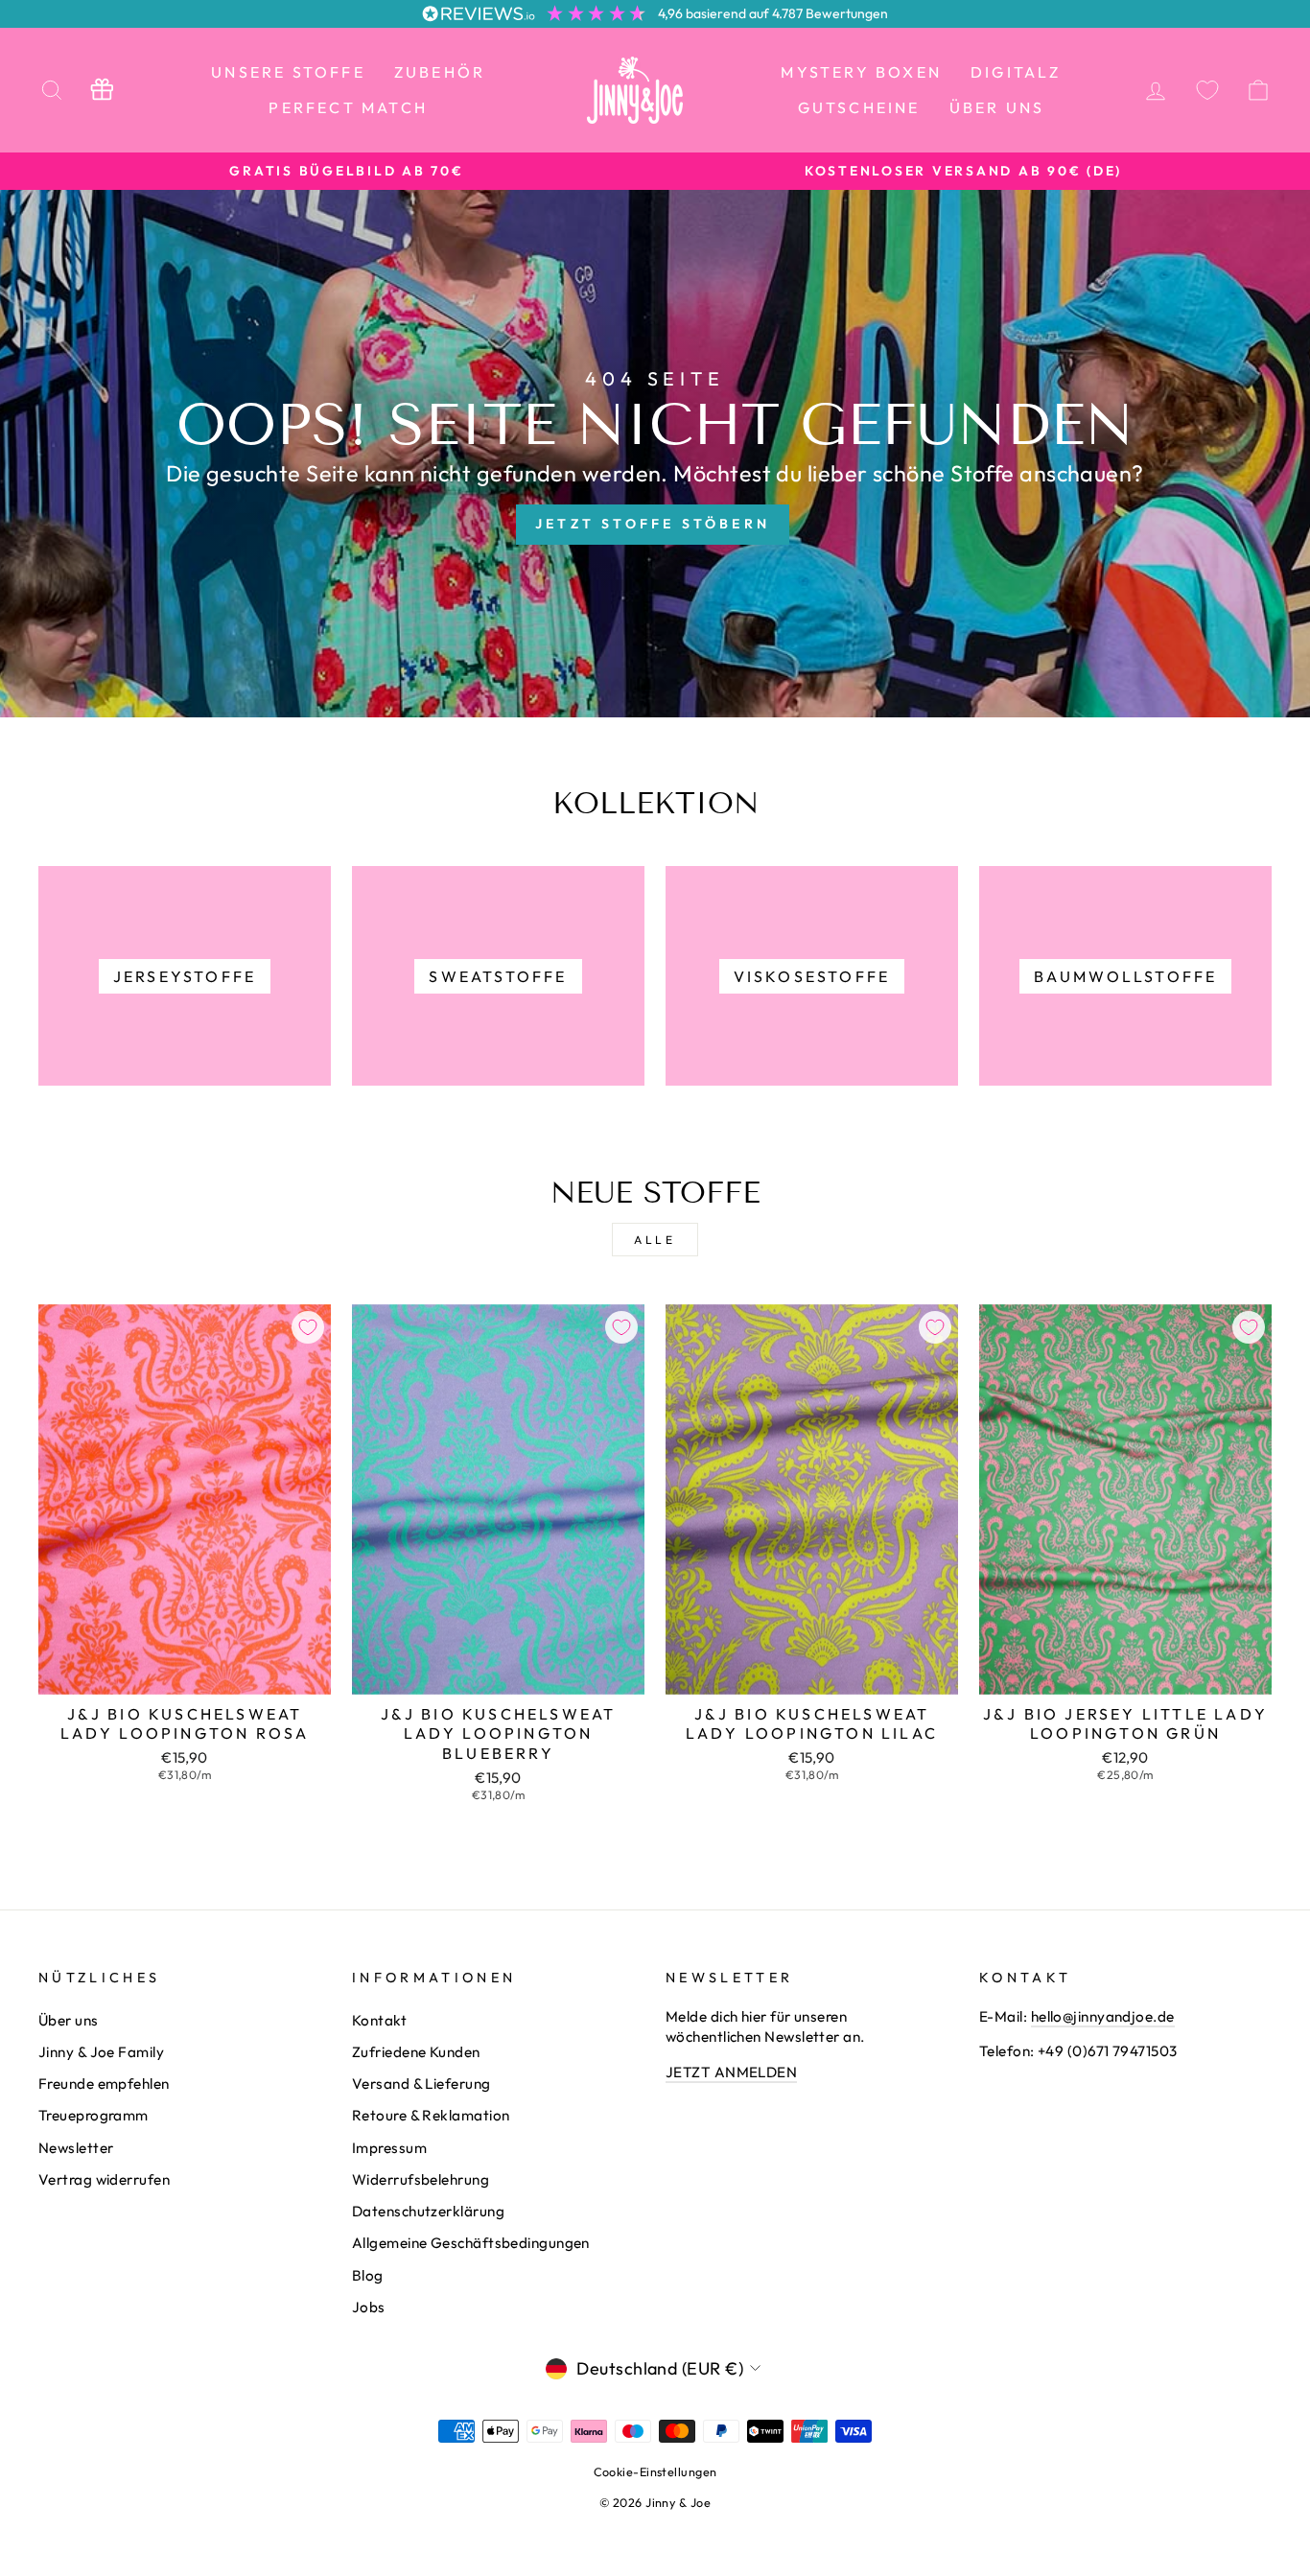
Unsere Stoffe (288, 72)
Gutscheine (859, 107)
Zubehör (440, 72)
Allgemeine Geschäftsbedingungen (471, 2243)
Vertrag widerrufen (104, 2179)
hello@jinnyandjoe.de (1103, 2016)
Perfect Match (348, 107)
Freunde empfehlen (104, 2084)
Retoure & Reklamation (431, 2115)
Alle (655, 1240)
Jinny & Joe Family (101, 2052)
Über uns (997, 107)
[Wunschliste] (1207, 90)
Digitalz (1016, 72)
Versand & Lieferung (421, 2084)
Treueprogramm (94, 2115)
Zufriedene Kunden (416, 2052)
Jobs (369, 2307)
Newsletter (76, 2148)
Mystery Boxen (861, 72)
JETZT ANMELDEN (731, 2072)
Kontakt (379, 2020)
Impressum (389, 2148)
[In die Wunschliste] (308, 1327)
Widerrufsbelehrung (421, 2179)
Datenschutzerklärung (428, 2211)
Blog (368, 2275)
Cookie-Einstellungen (655, 2471)
